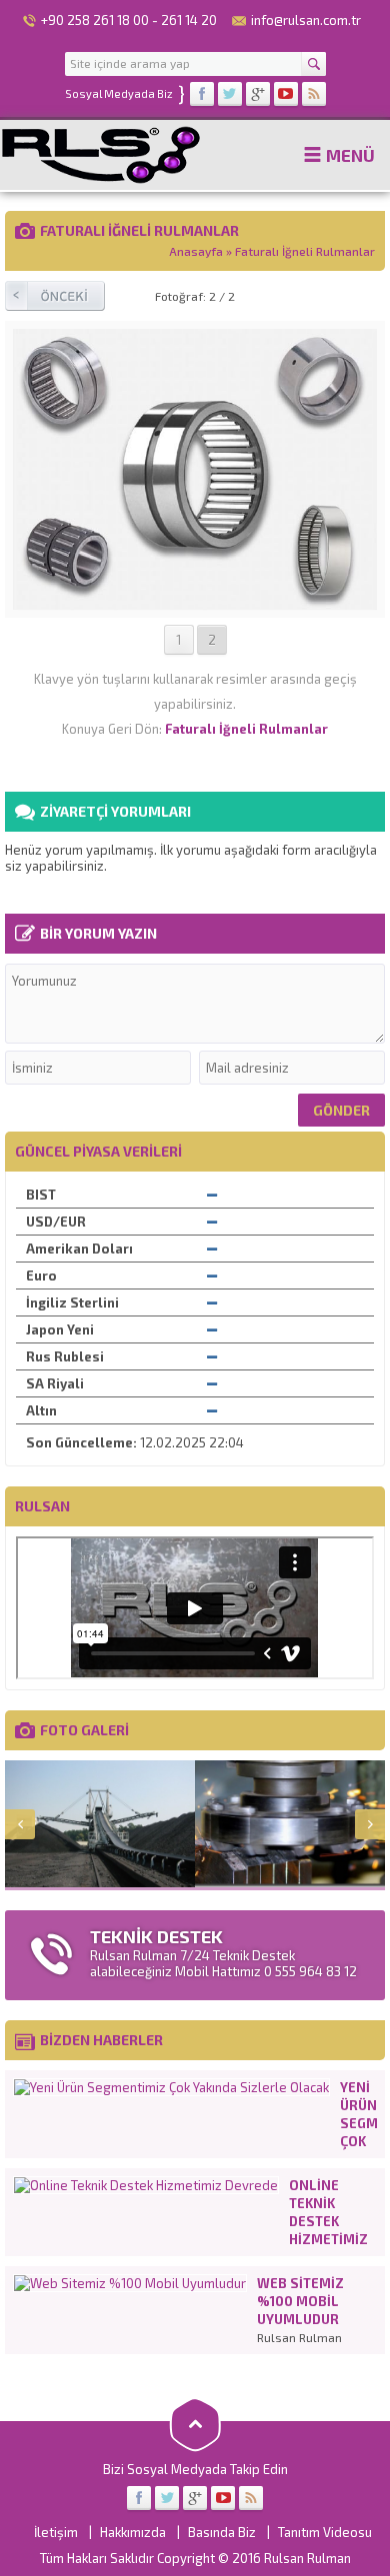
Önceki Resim (55, 296)
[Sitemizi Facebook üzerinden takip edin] (202, 94)
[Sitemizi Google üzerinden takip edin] (258, 94)
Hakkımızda (133, 2532)
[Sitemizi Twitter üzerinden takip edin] (230, 94)
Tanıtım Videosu (325, 2532)
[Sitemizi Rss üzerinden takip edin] (314, 94)
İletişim (56, 2532)
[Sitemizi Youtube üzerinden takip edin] (286, 94)
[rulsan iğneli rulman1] (195, 603)
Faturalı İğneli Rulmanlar (305, 251)
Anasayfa (196, 251)
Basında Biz (222, 2532)
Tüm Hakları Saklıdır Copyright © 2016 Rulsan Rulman (195, 2558)
